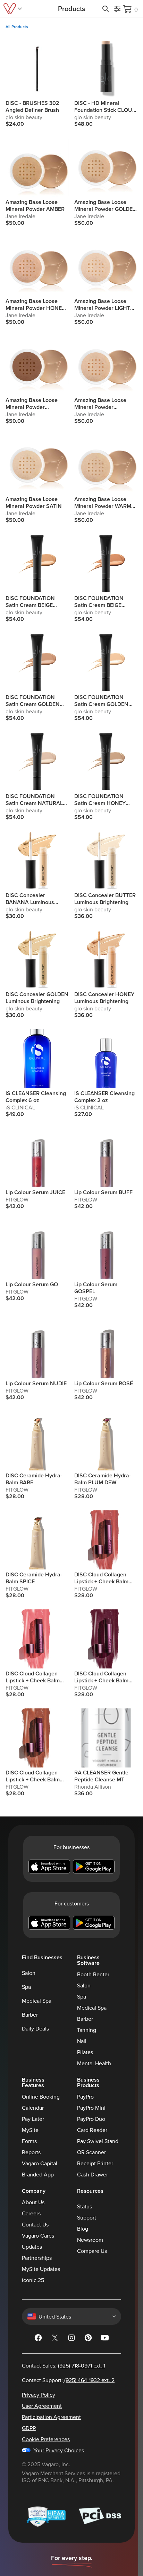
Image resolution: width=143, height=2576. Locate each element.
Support (87, 2217)
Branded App (38, 2174)
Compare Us (92, 2251)
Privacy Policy (39, 2395)
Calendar (33, 2108)
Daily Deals (35, 2028)
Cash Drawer (92, 2174)
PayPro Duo (91, 2119)
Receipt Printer (95, 2163)
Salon (29, 1973)
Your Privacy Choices (59, 2450)
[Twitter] (55, 2339)
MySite (30, 2130)
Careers (31, 2213)
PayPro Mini (91, 2108)
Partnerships (37, 2258)
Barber (30, 2015)
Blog (83, 2229)
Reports (31, 2152)
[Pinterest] (88, 2339)
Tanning (87, 2030)
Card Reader (92, 2130)
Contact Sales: (64, 2365)
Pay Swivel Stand (98, 2141)
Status (85, 2206)
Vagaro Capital (40, 2163)
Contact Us (35, 2224)
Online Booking (41, 2097)
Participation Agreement (51, 2417)
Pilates (85, 2052)
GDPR (29, 2428)
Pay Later (33, 2119)
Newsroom (90, 2240)
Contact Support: (68, 2380)
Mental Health (94, 2063)
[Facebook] (38, 2339)
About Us (33, 2202)
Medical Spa (37, 2001)
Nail (82, 2041)
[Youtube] (105, 2339)
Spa (26, 1987)
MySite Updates (41, 2269)
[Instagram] (71, 2339)
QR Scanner (91, 2152)
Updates (32, 2247)
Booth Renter (93, 1974)
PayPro (85, 2097)
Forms (29, 2141)
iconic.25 (33, 2280)
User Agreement (42, 2406)
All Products (17, 27)
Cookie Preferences (46, 2439)
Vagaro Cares (38, 2235)
